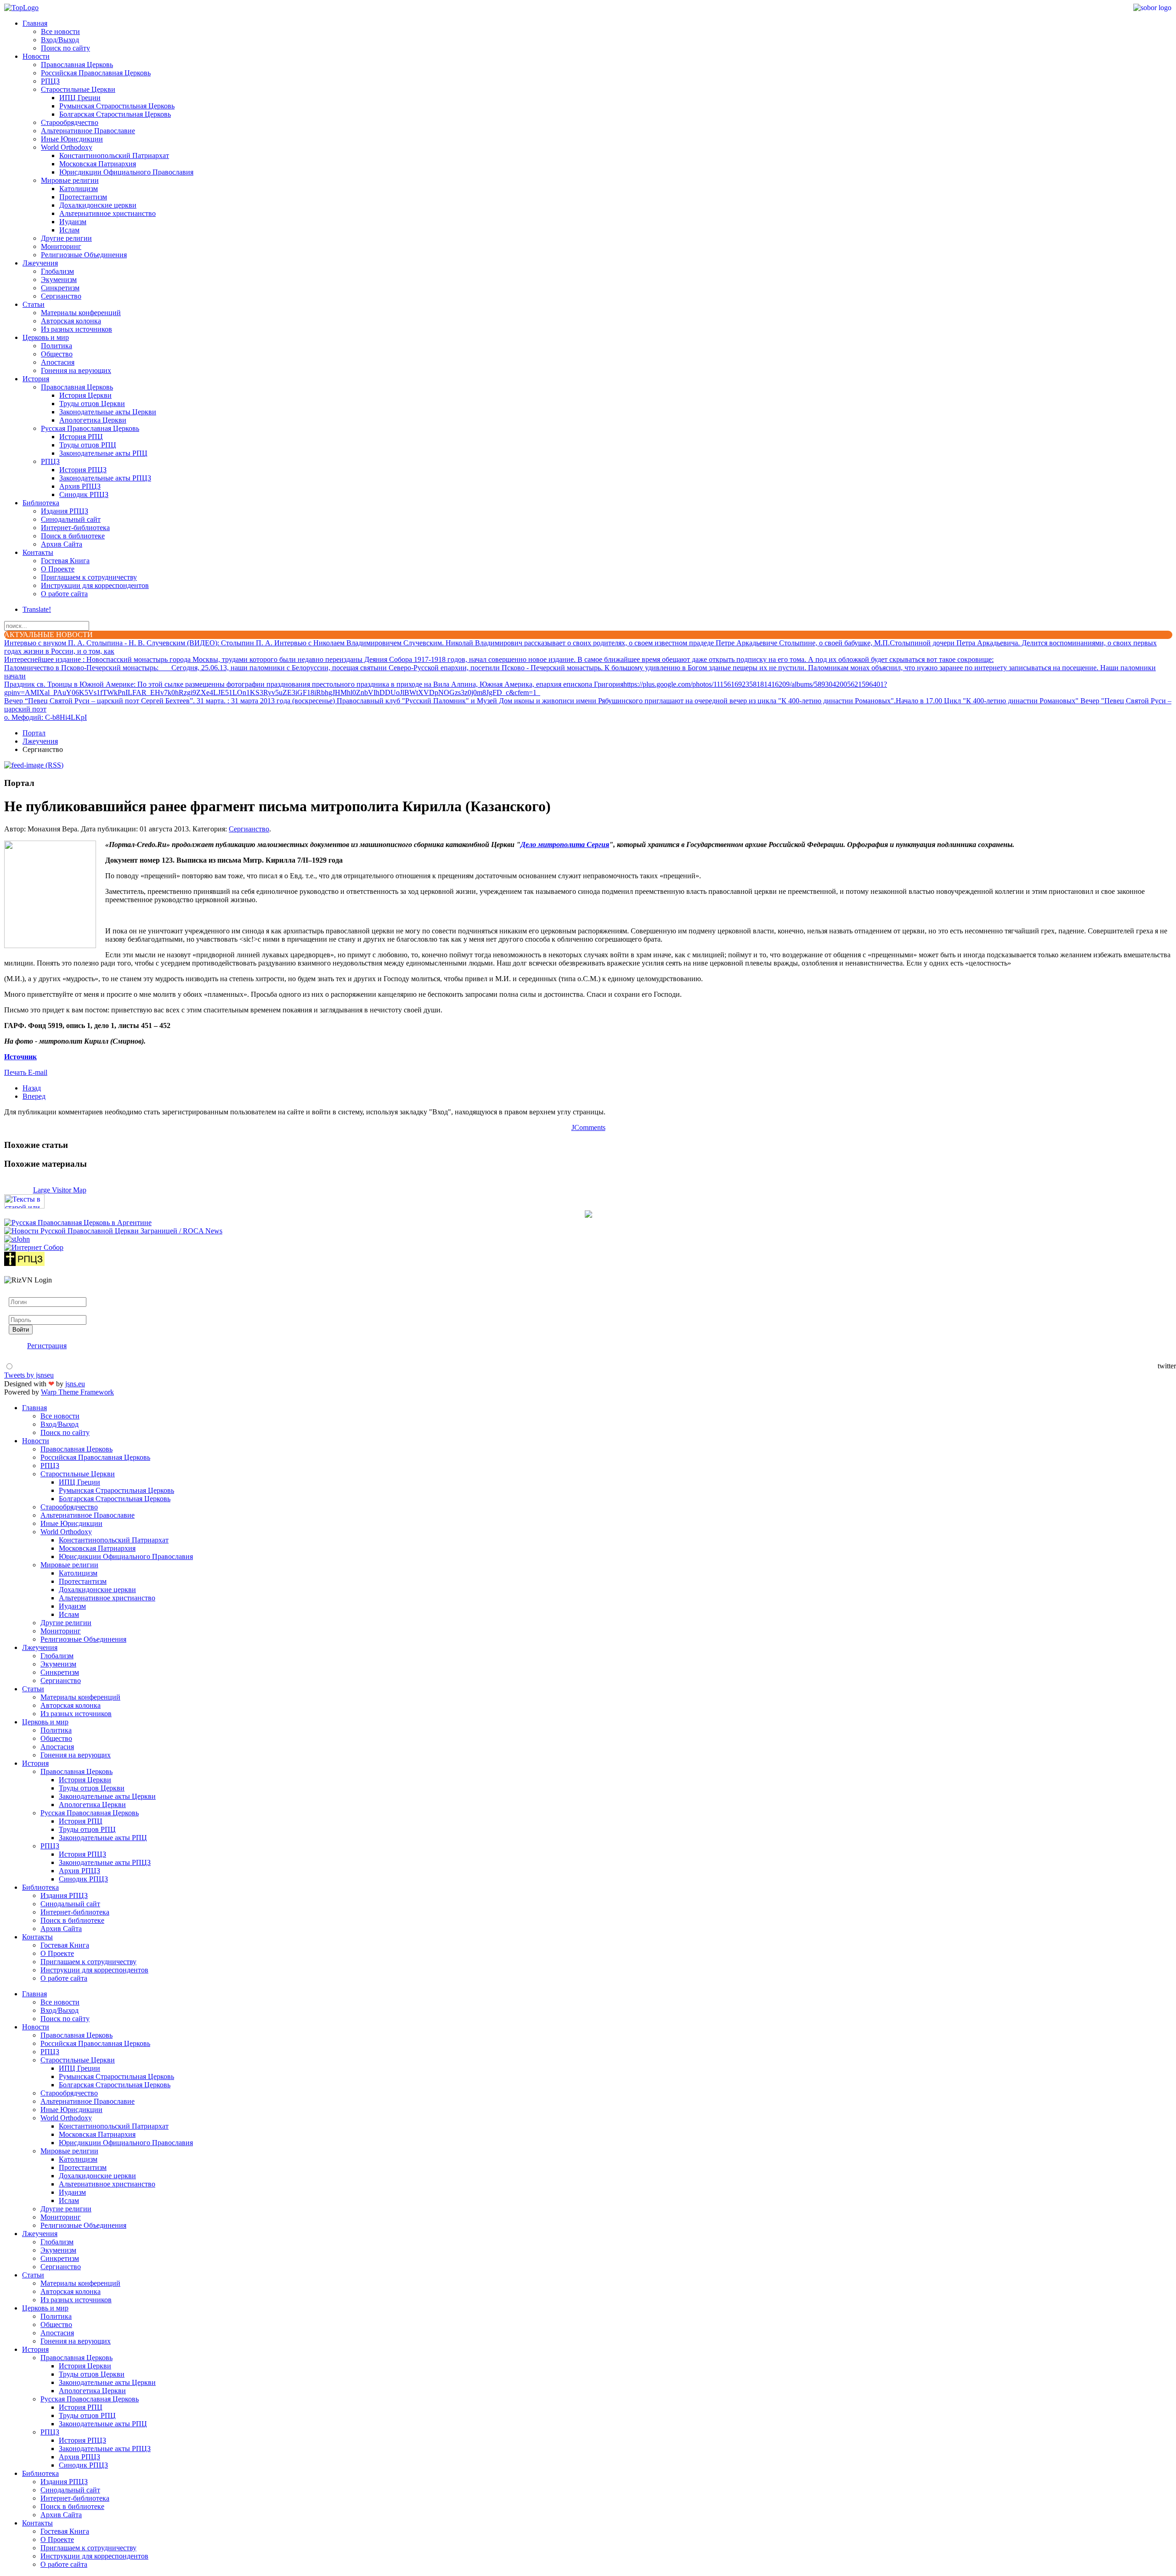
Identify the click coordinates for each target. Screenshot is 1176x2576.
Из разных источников (76, 329)
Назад (32, 1088)
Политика (57, 346)
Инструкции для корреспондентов (95, 585)
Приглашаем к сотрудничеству (89, 577)
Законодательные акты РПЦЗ (105, 478)
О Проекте (58, 569)
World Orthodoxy (67, 147)
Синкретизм (60, 288)
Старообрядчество (70, 122)
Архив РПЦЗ (80, 486)
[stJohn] (17, 1239)
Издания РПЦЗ (65, 511)
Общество (57, 354)
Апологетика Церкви (93, 420)
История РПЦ (81, 437)
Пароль (20, 1311)
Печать (16, 1072)
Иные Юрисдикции (72, 139)
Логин (19, 1293)
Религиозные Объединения (84, 255)
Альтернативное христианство (107, 213)
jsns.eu (75, 1384)
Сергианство (61, 296)
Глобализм (57, 271)
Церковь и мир (46, 337)
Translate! (37, 609)
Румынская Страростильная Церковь (117, 106)
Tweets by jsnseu (29, 1375)
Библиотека (41, 503)
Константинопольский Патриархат (114, 155)
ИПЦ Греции (80, 98)
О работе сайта (64, 594)
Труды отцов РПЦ (88, 445)
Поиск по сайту (65, 48)
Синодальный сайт (71, 519)
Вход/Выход (60, 40)
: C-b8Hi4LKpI (45, 717)
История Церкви (85, 395)
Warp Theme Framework (77, 1392)
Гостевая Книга (65, 561)
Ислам (69, 230)
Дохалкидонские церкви (98, 205)
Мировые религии (70, 180)
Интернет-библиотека (75, 528)
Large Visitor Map (60, 1190)
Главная (35, 23)
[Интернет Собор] (34, 1247)
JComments (588, 1127)
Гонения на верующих (76, 370)
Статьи (34, 304)
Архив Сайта (62, 544)
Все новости (60, 31)
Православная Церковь (77, 65)
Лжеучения (40, 263)
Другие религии (66, 238)
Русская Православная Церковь (90, 428)
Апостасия (58, 362)
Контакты (38, 552)
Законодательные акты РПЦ (103, 453)
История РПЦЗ (83, 470)
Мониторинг (61, 246)
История (36, 379)
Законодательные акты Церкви (108, 412)
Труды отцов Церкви (92, 404)
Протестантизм (83, 197)
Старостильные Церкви (78, 89)
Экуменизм (59, 280)
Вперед (34, 1096)
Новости (36, 56)
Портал (34, 733)
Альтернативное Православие (88, 131)
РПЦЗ (50, 81)
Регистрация (47, 1346)
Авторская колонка (71, 321)
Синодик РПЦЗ (84, 494)
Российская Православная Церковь (96, 73)
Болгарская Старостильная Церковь (115, 114)
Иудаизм (73, 222)
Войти (21, 1330)
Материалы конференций (81, 313)
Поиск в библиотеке (73, 536)
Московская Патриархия (98, 164)
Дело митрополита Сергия (565, 845)
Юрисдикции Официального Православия (126, 172)
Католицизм (79, 189)
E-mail (38, 1072)
